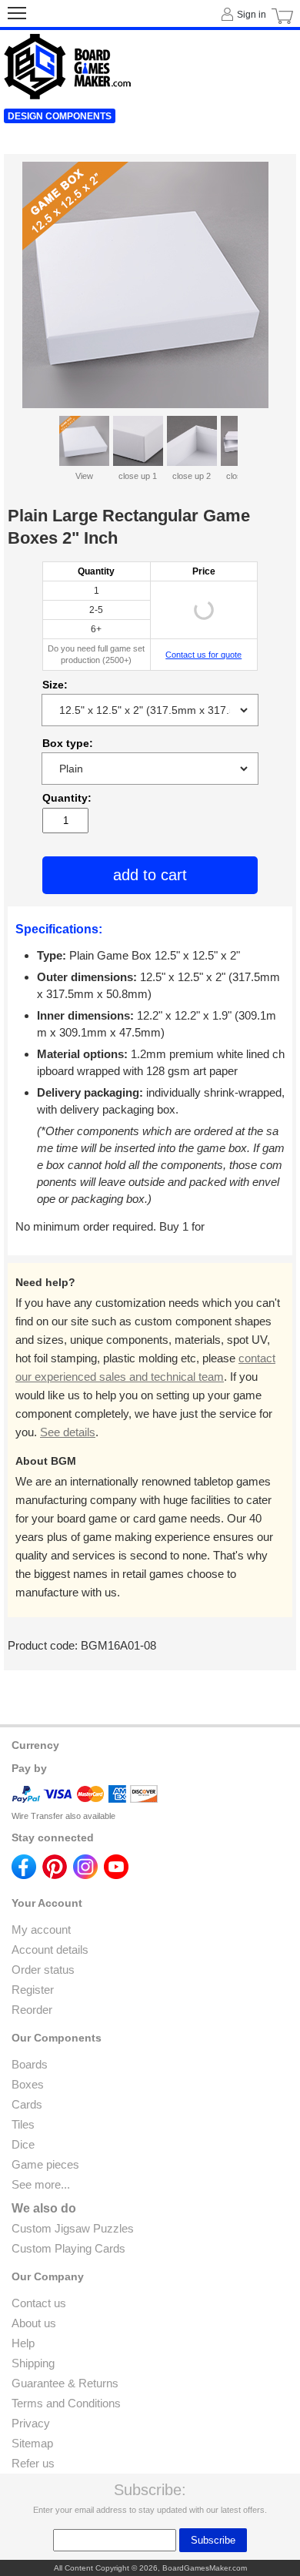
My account (41, 1929)
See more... (41, 2184)
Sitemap (32, 2443)
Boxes (28, 2084)
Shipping (33, 2363)
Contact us (39, 2303)
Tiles (23, 2124)
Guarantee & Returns (65, 2383)
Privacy (31, 2423)
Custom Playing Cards (68, 2248)
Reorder (32, 2010)
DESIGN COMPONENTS (60, 116)
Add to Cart (150, 875)
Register (33, 1990)
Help (23, 2343)
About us (34, 2323)
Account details (50, 1950)
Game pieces (45, 2164)
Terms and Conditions (66, 2403)
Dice (23, 2144)
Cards (27, 2104)
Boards (30, 2064)
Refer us (33, 2463)
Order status (43, 1970)
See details (68, 1432)
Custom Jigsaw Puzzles (73, 2228)
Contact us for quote (203, 655)
